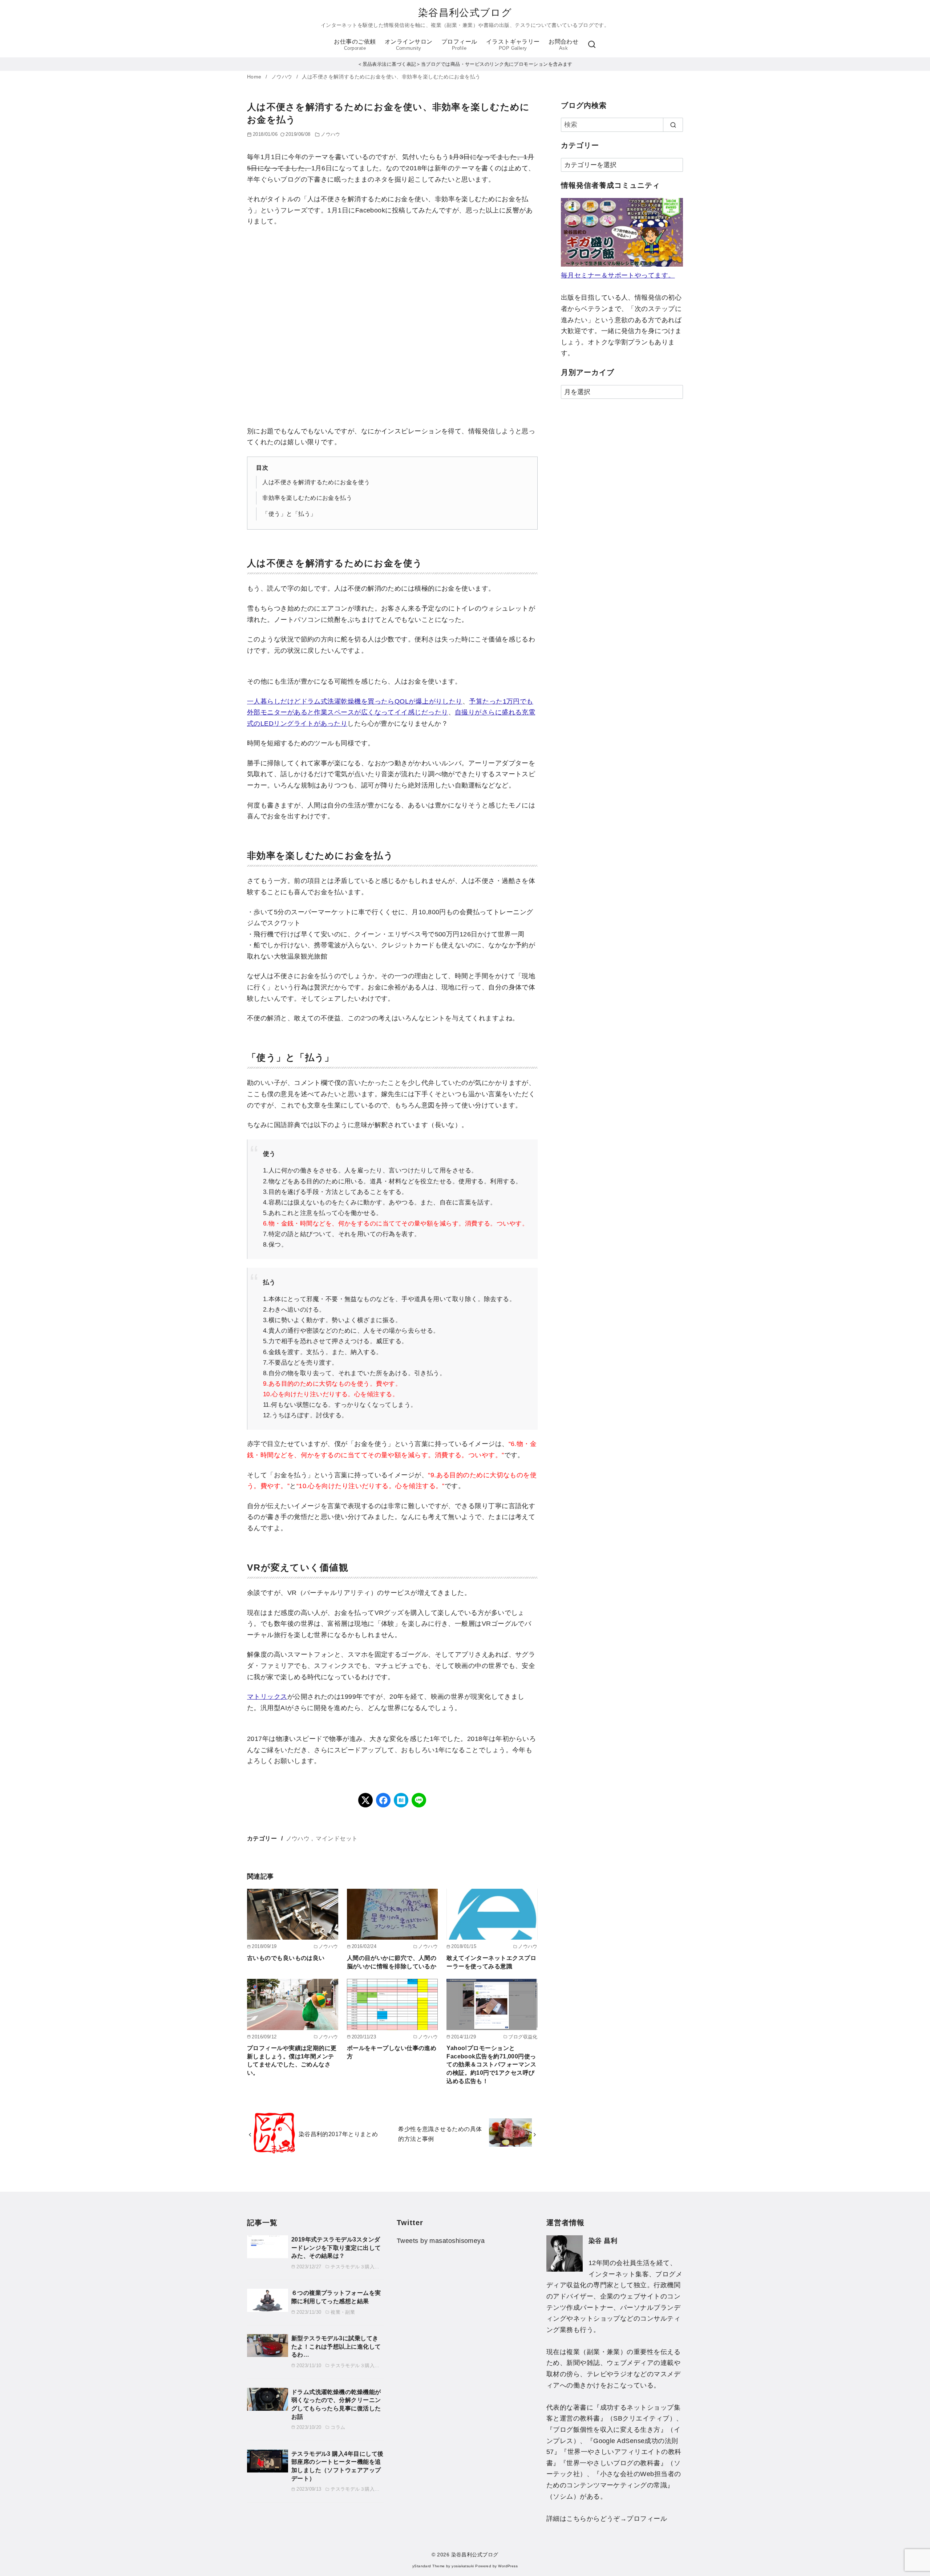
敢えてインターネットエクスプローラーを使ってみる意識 (491, 1962)
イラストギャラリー (513, 44)
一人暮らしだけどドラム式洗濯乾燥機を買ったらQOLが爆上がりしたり (355, 701)
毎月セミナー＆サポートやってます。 (618, 275)
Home (255, 77)
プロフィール (459, 44)
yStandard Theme (429, 2566)
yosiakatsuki (463, 2566)
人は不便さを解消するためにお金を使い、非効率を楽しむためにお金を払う (391, 77)
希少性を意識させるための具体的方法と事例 (440, 2134)
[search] (673, 125)
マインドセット (337, 1838)
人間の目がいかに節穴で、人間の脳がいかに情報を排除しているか (392, 1962)
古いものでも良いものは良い (286, 1958)
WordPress (508, 2566)
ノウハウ (283, 77)
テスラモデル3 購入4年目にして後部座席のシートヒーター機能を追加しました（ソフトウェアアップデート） (337, 2466)
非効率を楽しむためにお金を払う (307, 498)
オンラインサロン (409, 44)
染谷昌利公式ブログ (465, 13)
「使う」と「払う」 (289, 514)
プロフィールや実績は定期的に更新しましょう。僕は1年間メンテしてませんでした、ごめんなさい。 (292, 2060)
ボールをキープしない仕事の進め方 (392, 2052)
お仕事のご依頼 (355, 44)
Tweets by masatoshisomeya (441, 2241)
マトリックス (267, 1697)
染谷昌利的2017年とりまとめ (338, 2134)
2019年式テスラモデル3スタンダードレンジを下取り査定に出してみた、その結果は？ (336, 2247)
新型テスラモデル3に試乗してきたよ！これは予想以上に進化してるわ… (336, 2346)
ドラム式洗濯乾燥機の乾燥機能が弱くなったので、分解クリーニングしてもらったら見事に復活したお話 (336, 2404)
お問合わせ (563, 44)
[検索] (592, 45)
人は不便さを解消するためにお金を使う (316, 482)
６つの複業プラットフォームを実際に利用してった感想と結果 (336, 2297)
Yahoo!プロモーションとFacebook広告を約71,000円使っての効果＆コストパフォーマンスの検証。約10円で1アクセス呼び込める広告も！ (491, 2064)
